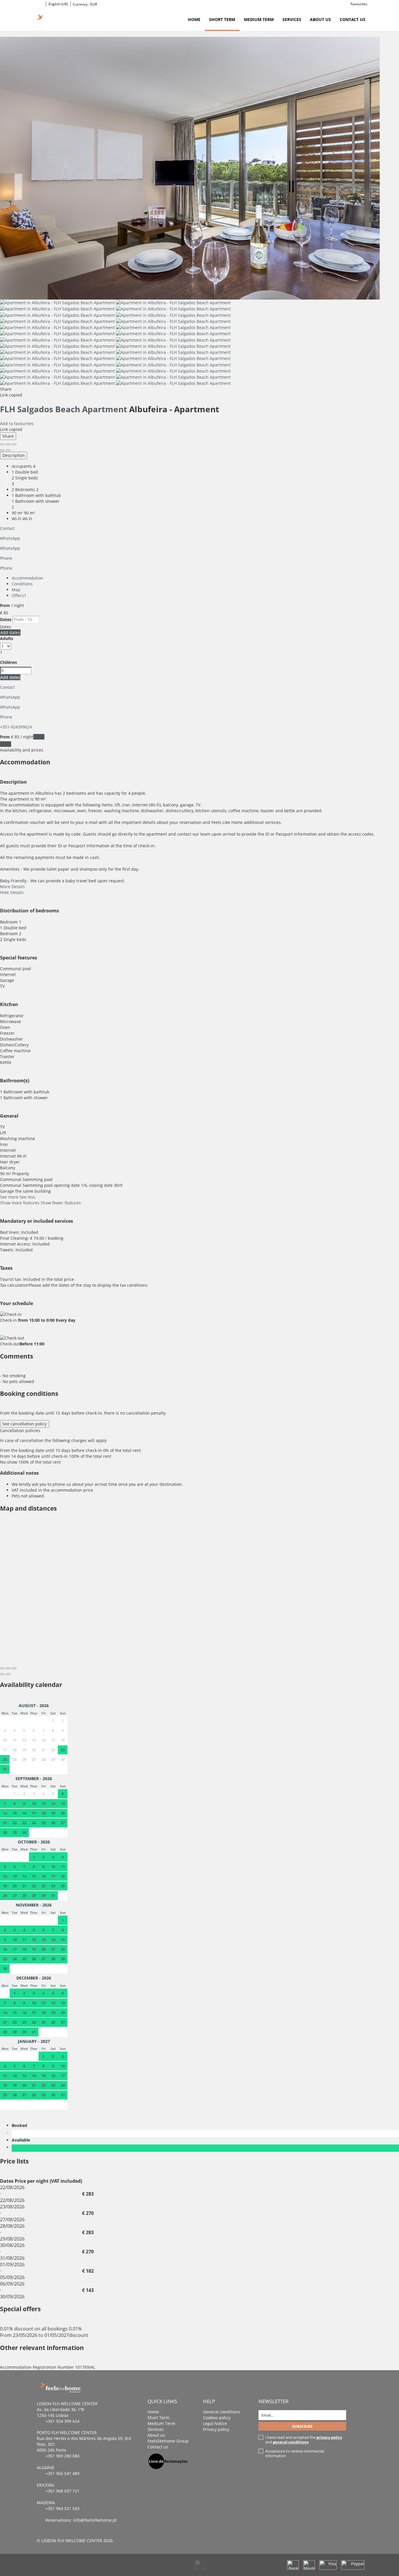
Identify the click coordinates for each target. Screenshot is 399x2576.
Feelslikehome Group (168, 2441)
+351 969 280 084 (63, 2456)
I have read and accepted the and (304, 2440)
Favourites (359, 4)
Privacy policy (216, 2429)
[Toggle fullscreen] (8, 444)
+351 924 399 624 (63, 2421)
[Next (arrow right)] (8, 450)
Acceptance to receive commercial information (295, 2453)
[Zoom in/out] (14, 444)
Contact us (353, 19)
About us (320, 19)
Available (22, 2140)
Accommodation (27, 578)
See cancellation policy (25, 1424)
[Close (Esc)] (2, 444)
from (5, 605)
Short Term (222, 19)
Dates (6, 619)
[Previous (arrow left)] (2, 450)
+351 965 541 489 (63, 2473)
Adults (7, 638)
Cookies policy (217, 2418)
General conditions (222, 2412)
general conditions (291, 2442)
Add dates (10, 633)
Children (8, 662)
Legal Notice (215, 2423)
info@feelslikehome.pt (95, 2520)
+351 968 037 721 (63, 2491)
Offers (19, 595)
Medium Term (259, 19)
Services (292, 19)
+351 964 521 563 (63, 2508)
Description (14, 455)
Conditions (22, 584)
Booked (21, 2125)
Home (194, 19)
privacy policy (329, 2437)
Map (16, 590)
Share (8, 436)
